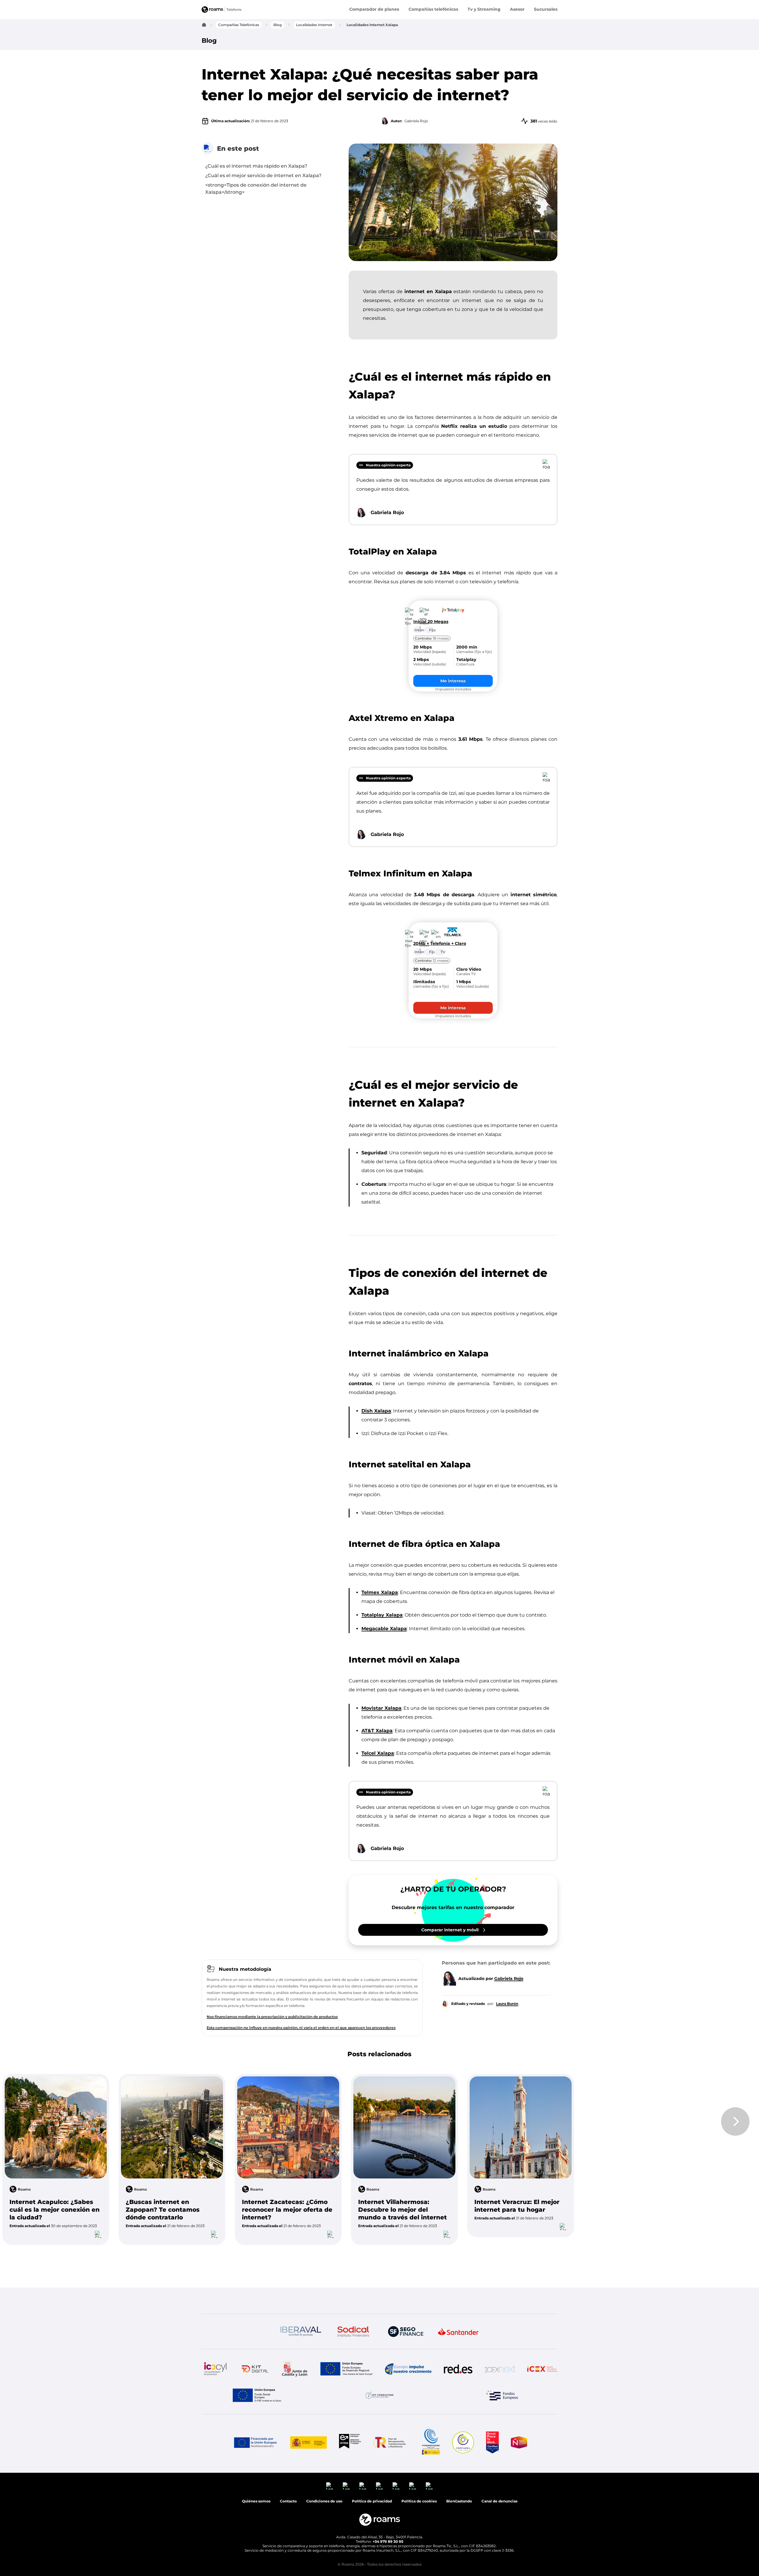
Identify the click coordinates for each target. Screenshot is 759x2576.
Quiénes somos (256, 2278)
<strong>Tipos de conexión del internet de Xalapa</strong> (256, 189)
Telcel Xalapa (378, 1753)
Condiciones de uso (715, 2563)
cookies (677, 2461)
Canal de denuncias (499, 2278)
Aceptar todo (671, 2531)
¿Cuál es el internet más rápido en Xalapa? (256, 166)
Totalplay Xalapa (382, 1615)
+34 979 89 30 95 (388, 2318)
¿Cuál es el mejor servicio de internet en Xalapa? (263, 175)
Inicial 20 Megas (431, 622)
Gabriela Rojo (509, 1979)
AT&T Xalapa (377, 1731)
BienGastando (459, 2278)
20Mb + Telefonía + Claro (440, 944)
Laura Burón (507, 2004)
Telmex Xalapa (380, 1592)
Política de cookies (419, 2278)
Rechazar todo (723, 2531)
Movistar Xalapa (381, 1708)
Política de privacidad (667, 2563)
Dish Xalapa (376, 1411)
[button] (419, 2278)
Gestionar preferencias (697, 2546)
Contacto (288, 2278)
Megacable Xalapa (384, 1629)
